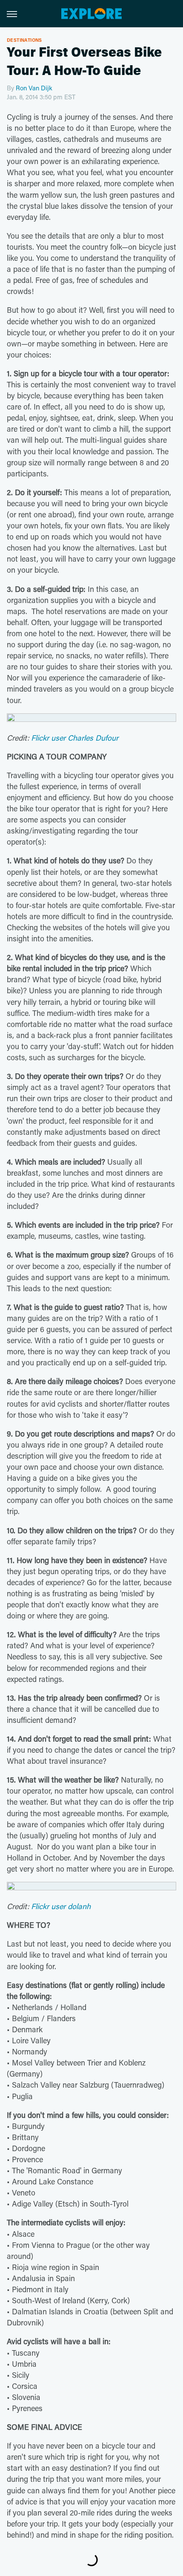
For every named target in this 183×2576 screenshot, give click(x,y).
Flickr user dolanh (61, 1906)
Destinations (24, 40)
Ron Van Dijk (34, 88)
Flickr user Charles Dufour (75, 738)
